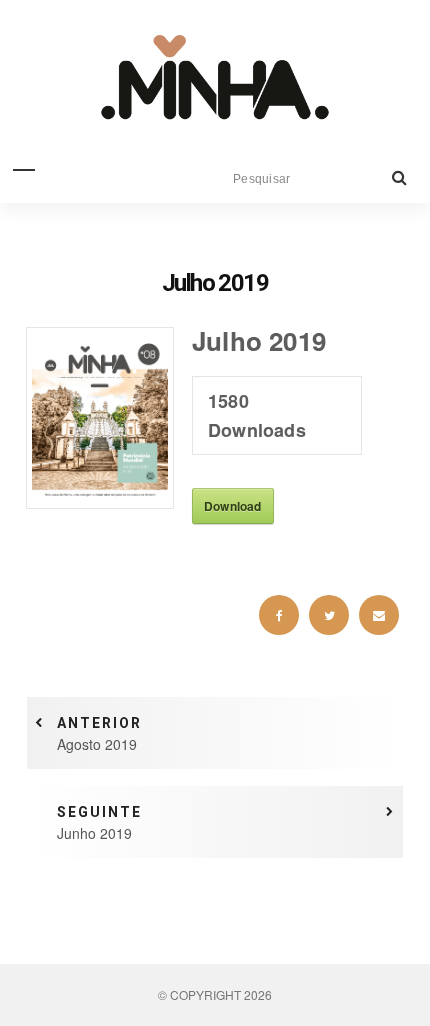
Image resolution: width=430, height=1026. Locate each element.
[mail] (379, 615)
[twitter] (329, 615)
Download (233, 506)
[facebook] (279, 615)
